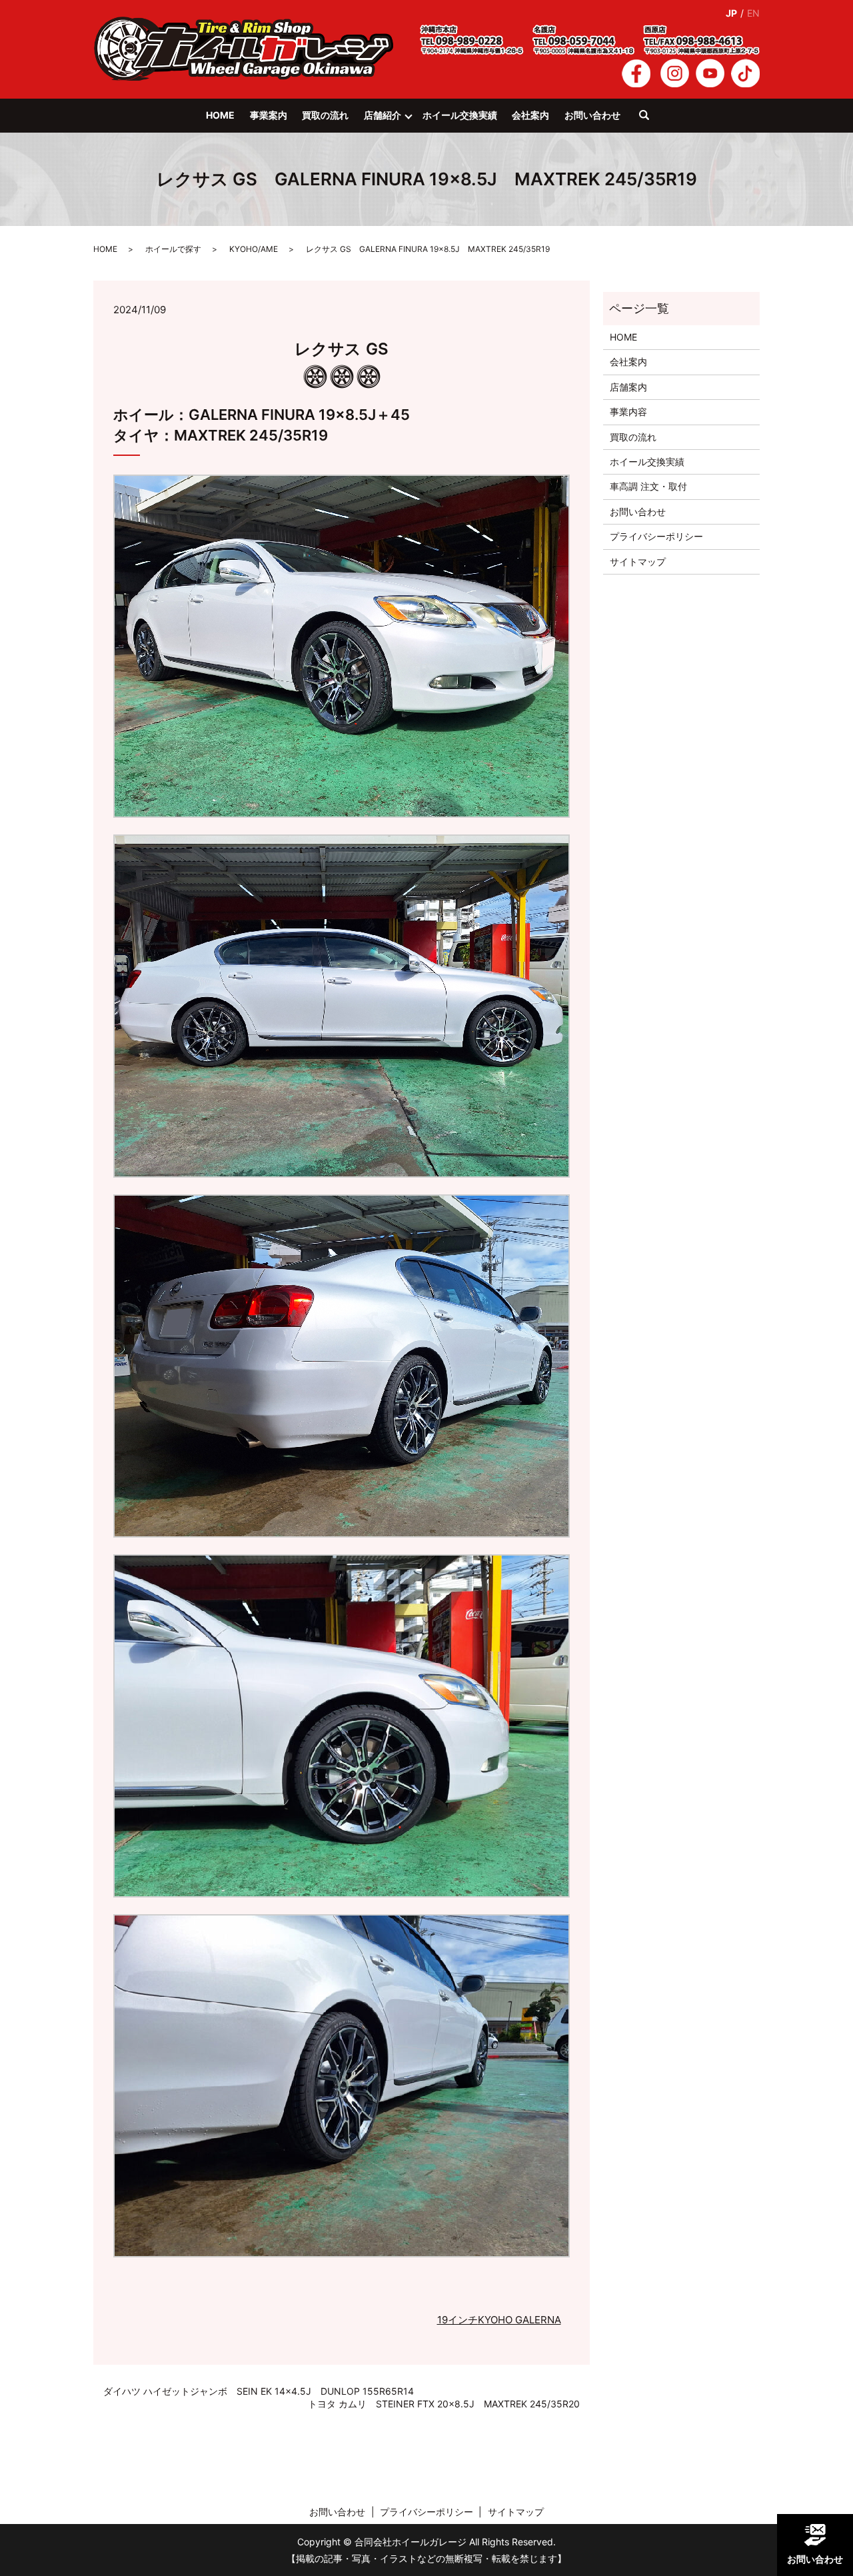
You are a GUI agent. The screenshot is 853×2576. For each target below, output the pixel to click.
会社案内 (530, 115)
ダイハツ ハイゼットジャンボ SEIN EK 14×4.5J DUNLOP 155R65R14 (259, 2391)
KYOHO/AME (254, 249)
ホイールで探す (173, 249)
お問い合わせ (592, 115)
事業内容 (628, 412)
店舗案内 (628, 387)
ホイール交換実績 (460, 115)
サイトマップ (638, 562)
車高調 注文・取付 (648, 486)
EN (753, 13)
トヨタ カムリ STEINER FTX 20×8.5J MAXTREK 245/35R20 (444, 2404)
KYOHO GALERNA (519, 2320)
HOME (220, 115)
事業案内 (269, 115)
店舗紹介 (383, 115)
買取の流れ (325, 115)
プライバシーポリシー (656, 536)
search (651, 121)
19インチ (457, 2320)
